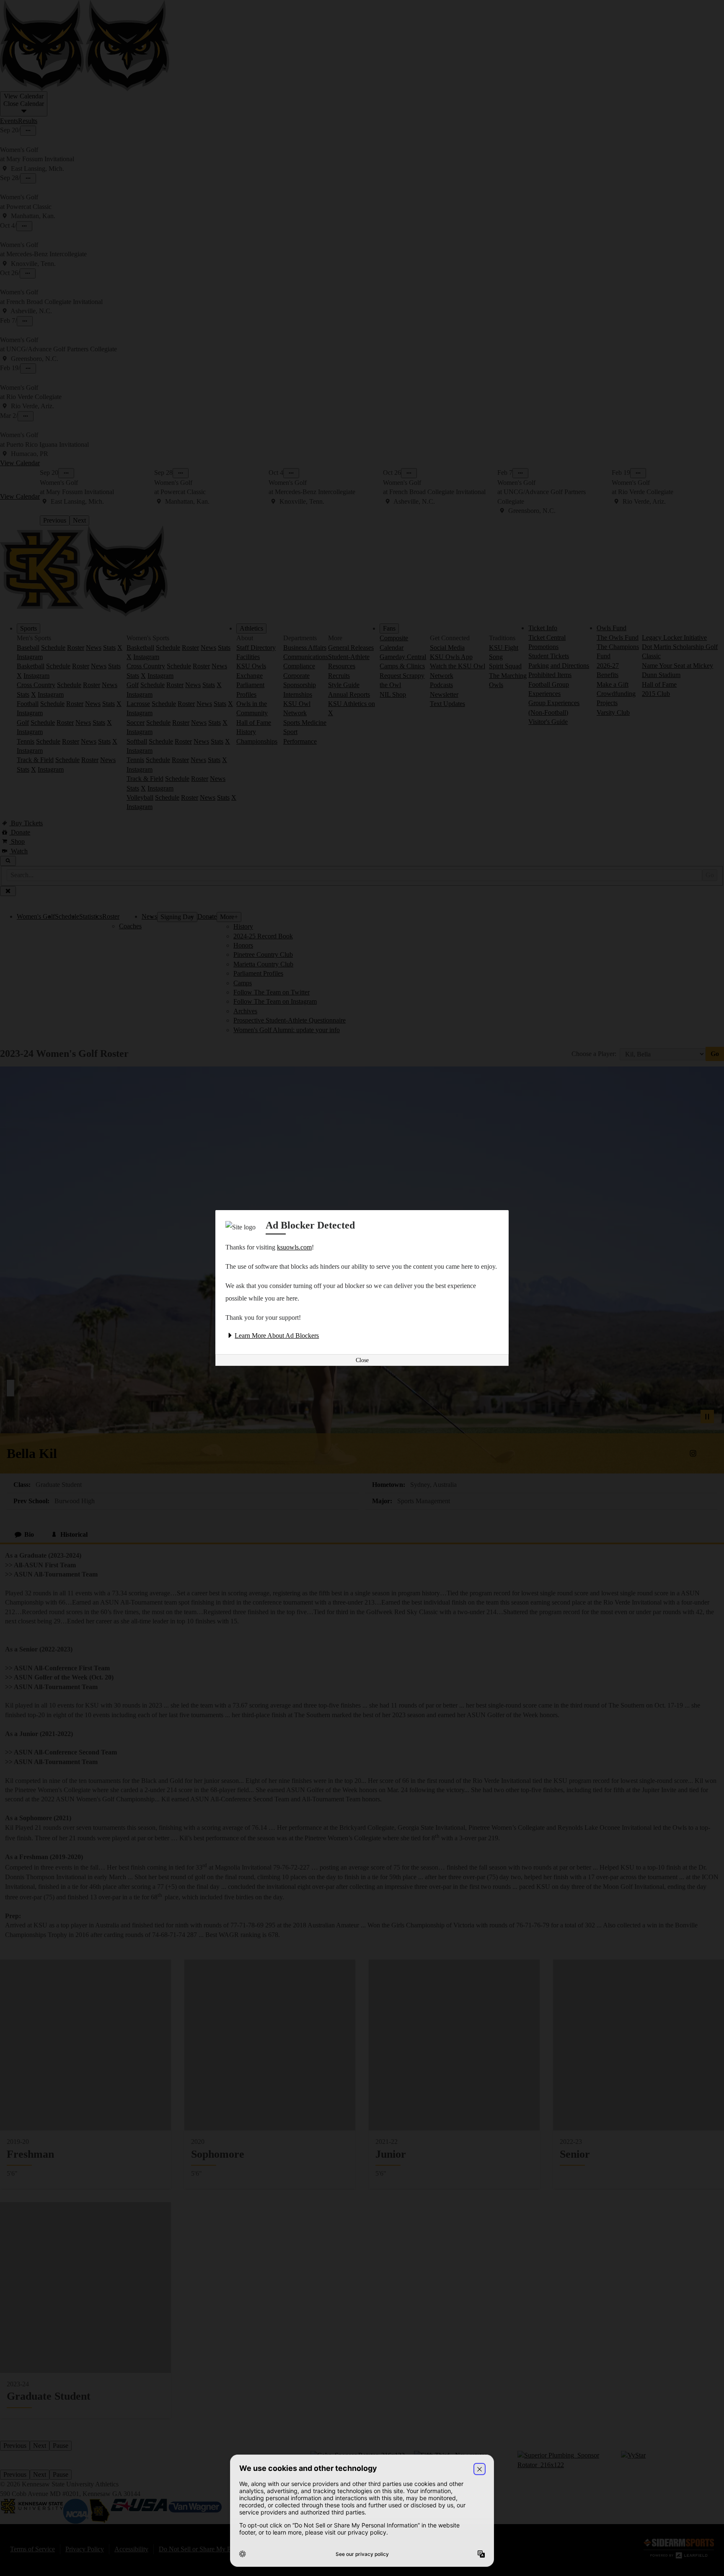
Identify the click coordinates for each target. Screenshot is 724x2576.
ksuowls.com (294, 1247)
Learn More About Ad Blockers (277, 1336)
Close (362, 1360)
